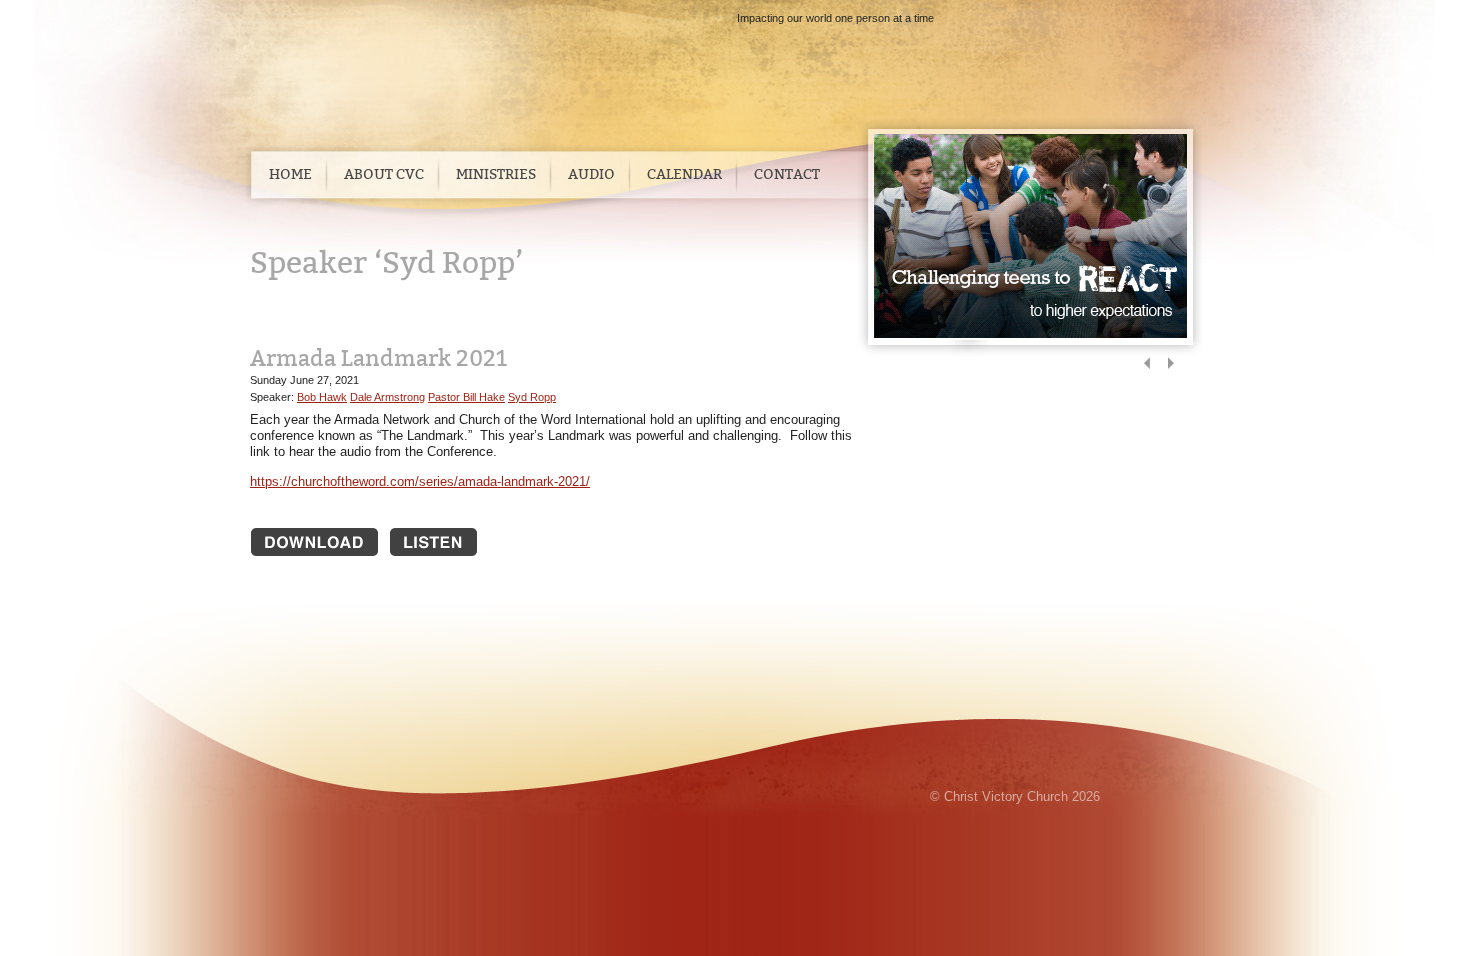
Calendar (684, 174)
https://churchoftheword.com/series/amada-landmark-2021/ (420, 481)
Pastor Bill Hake (466, 397)
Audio (591, 174)
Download (314, 542)
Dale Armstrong (387, 397)
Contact (787, 174)
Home (290, 174)
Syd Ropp (532, 397)
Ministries (496, 174)
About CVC (384, 174)
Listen (453, 542)
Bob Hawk (322, 397)
